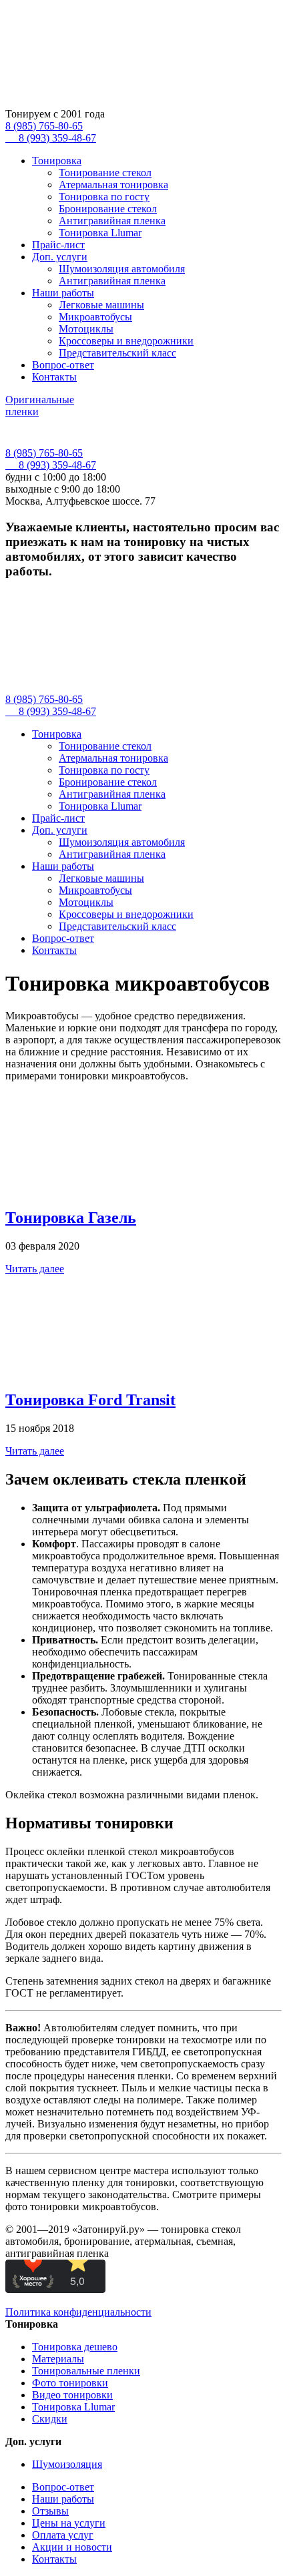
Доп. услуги (60, 257)
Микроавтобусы (95, 317)
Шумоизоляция (67, 2464)
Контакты (54, 377)
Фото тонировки (70, 2383)
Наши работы (63, 293)
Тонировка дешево (75, 2347)
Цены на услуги (69, 2523)
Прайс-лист (58, 245)
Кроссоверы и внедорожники (126, 341)
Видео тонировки (72, 2395)
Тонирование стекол (105, 173)
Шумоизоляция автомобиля (122, 269)
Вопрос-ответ (63, 365)
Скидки (50, 2419)
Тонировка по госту (104, 197)
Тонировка (57, 161)
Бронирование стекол (108, 209)
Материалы (58, 2359)
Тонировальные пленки (86, 2371)
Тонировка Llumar (100, 233)
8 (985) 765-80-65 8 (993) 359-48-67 (51, 132)
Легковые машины (101, 305)
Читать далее (35, 1269)
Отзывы (50, 2511)
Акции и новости (72, 2547)
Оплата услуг (63, 2535)
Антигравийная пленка (112, 221)
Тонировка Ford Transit (90, 1400)
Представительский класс (117, 353)
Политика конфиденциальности (78, 2312)
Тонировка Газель (71, 1218)
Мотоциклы (86, 329)
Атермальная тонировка (113, 185)
